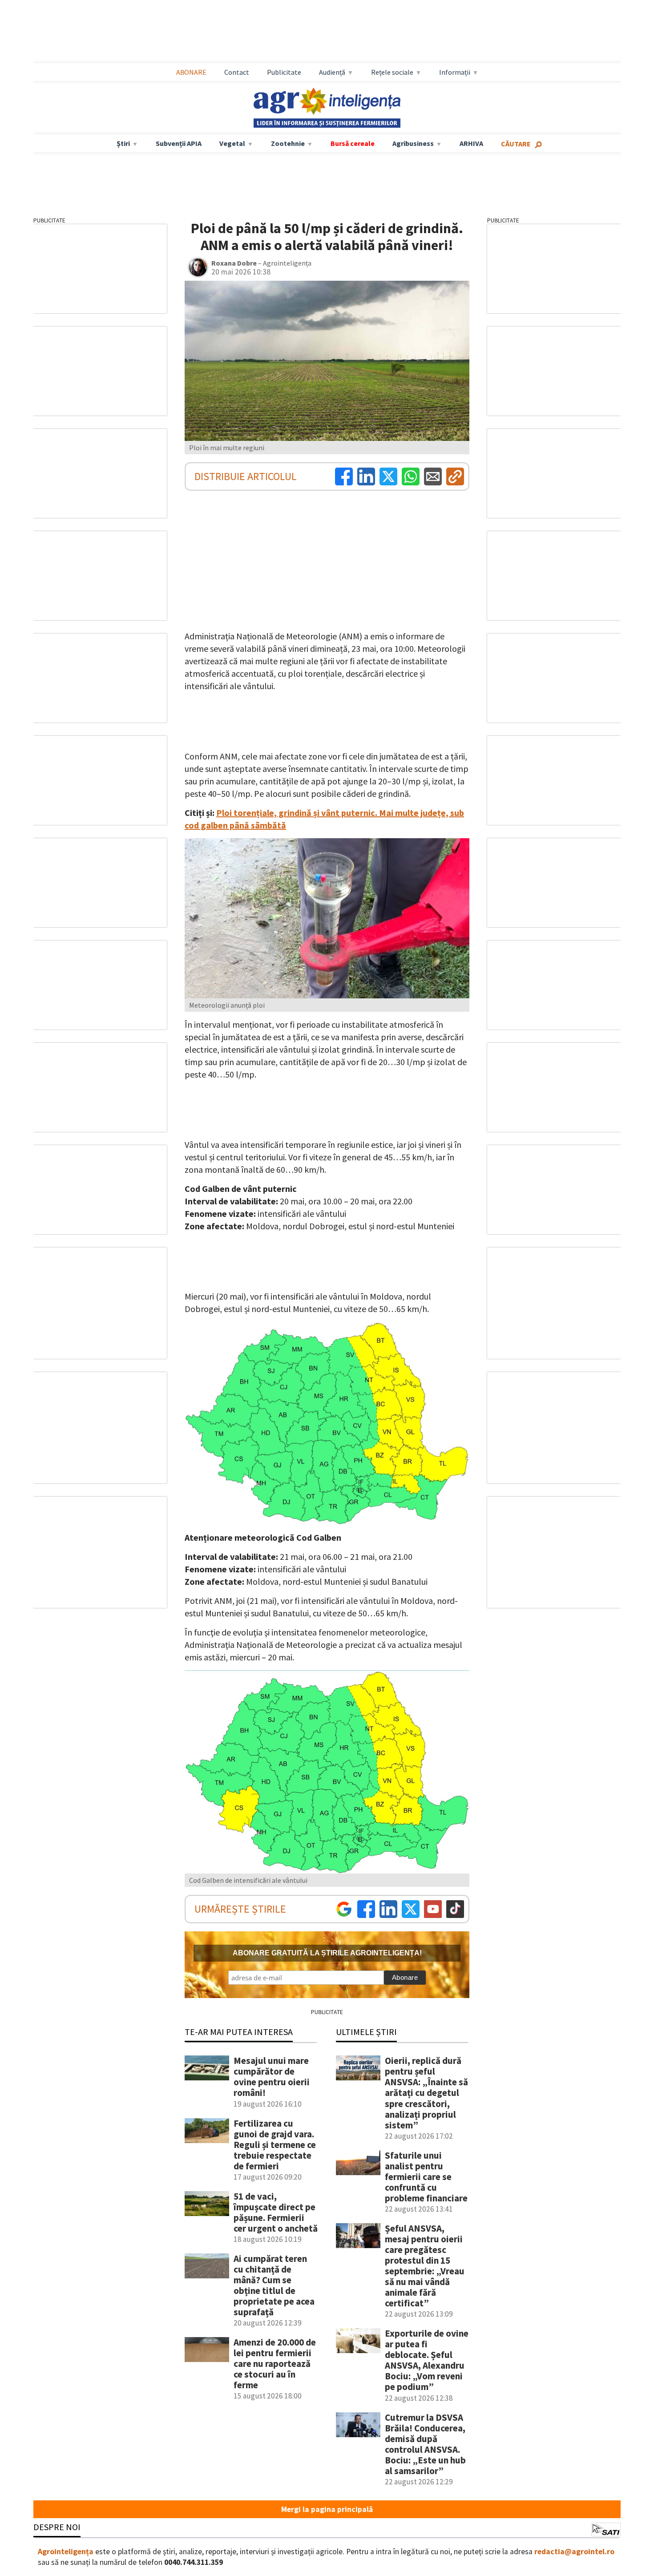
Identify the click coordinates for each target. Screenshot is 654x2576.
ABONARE (191, 72)
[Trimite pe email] (433, 476)
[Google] (344, 1909)
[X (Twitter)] (388, 476)
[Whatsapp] (411, 476)
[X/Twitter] (411, 1909)
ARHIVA (471, 143)
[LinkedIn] (366, 476)
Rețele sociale (392, 72)
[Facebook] (344, 476)
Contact (237, 72)
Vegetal (232, 143)
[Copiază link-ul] (455, 476)
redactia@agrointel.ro (574, 2552)
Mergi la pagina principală (327, 2509)
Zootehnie (288, 143)
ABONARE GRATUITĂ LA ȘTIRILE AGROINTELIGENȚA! (327, 1953)
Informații (455, 72)
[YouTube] (433, 1909)
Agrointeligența (66, 2552)
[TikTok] (455, 1909)
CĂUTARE (516, 144)
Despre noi (57, 2527)
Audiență (332, 72)
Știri (123, 143)
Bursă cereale (353, 143)
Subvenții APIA (179, 143)
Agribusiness (413, 143)
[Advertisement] (327, 32)
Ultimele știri (366, 2032)
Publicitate (284, 72)
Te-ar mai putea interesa (239, 2032)
